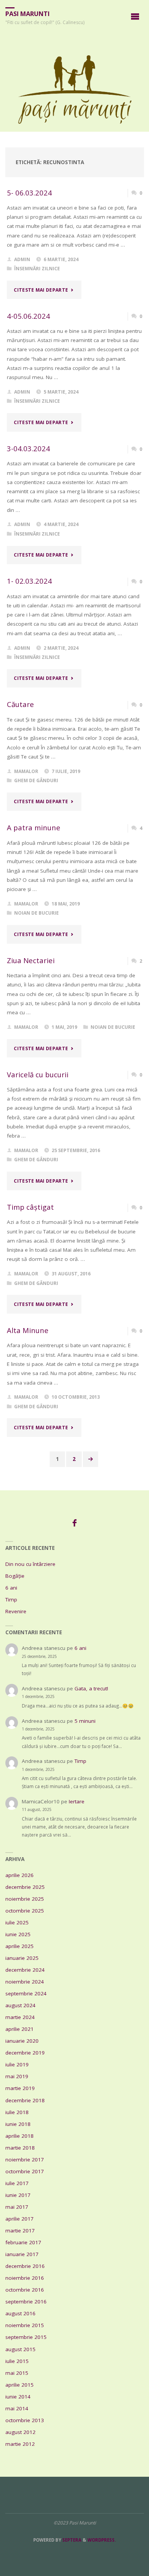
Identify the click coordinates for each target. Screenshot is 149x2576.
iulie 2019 (17, 2064)
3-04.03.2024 (28, 448)
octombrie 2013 (25, 2420)
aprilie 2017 (19, 2219)
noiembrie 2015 (25, 2325)
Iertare (77, 1801)
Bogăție (15, 1576)
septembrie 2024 (26, 1993)
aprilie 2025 (19, 1946)
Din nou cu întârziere (30, 1564)
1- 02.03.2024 (29, 581)
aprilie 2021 (19, 2029)
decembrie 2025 (25, 1887)
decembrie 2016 (25, 2266)
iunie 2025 (18, 1934)
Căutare (20, 704)
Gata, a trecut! (91, 1688)
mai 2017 (17, 2207)
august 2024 (20, 2005)
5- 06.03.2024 (29, 193)
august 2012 (20, 2432)
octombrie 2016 (25, 2290)
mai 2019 (17, 2076)
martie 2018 (20, 2148)
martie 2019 (20, 2088)
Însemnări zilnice (37, 269)
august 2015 (20, 2349)
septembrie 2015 (26, 2337)
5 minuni (85, 1721)
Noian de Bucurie (36, 913)
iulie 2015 (17, 2361)
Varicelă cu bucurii (38, 1074)
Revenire (16, 1611)
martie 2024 (20, 2017)
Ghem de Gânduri (36, 780)
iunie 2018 (18, 2124)
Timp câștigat (31, 1207)
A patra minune (34, 827)
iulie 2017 (17, 2183)
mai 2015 (17, 2373)
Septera (71, 2540)
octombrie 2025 (25, 1911)
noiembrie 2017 (25, 2160)
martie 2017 (20, 2231)
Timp (11, 1600)
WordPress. (102, 2540)
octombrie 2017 (25, 2171)
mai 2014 (17, 2408)
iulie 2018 (17, 2112)
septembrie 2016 (26, 2302)
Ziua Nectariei (31, 960)
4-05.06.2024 (28, 316)
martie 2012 (20, 2444)
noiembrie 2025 (25, 1899)
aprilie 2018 (19, 2136)
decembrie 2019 (25, 2053)
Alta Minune (28, 1330)
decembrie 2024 (25, 1970)
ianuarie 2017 (22, 2254)
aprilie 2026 (19, 1875)
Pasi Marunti (28, 14)
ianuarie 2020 (22, 2041)
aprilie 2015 (19, 2385)
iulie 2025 (17, 1922)
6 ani (11, 1588)
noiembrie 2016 (25, 2278)
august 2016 (20, 2313)
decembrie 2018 (25, 2100)
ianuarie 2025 (22, 1958)
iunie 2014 (18, 2397)
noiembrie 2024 (25, 1982)
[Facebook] (74, 1523)
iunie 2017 (18, 2195)
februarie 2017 (23, 2242)
